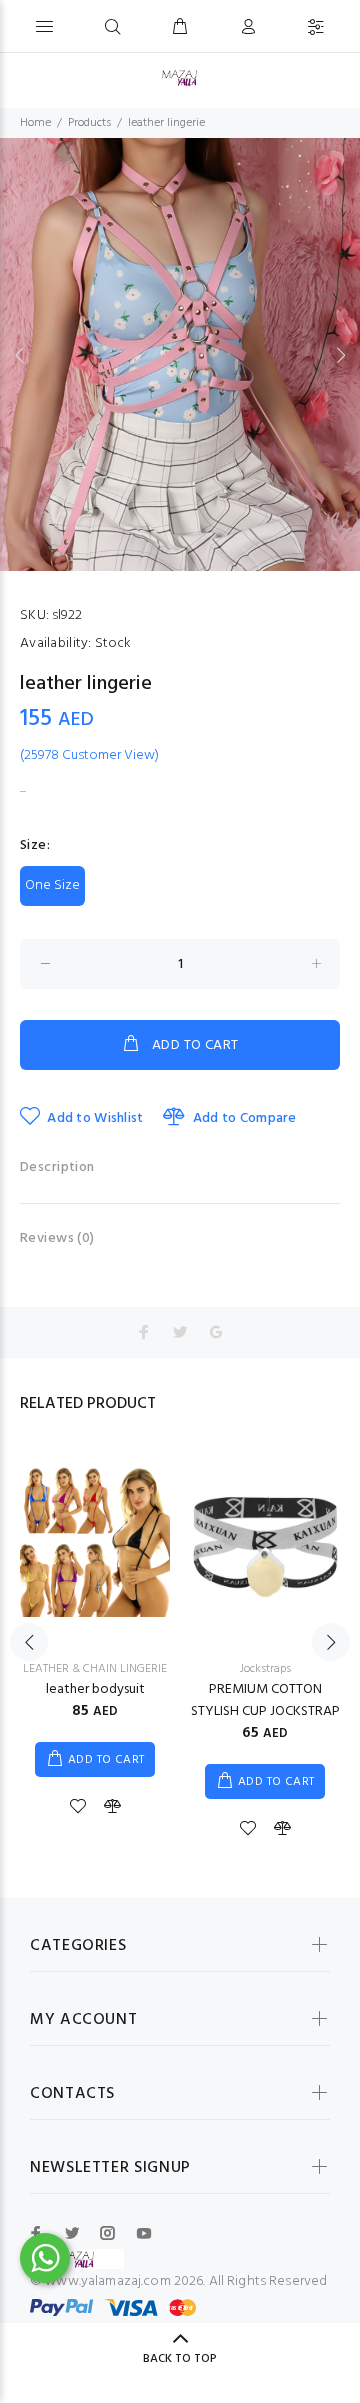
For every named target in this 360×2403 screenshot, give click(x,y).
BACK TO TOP (180, 2359)
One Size (52, 885)
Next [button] (341, 355)
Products (89, 123)
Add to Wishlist (95, 1118)
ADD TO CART (195, 1045)
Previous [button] (19, 355)
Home (35, 123)
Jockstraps (265, 1669)
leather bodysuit (95, 1689)
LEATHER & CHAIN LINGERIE (95, 1669)
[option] (180, 354)
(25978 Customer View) (89, 756)
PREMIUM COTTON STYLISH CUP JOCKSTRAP (265, 1700)
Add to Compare (244, 1118)
